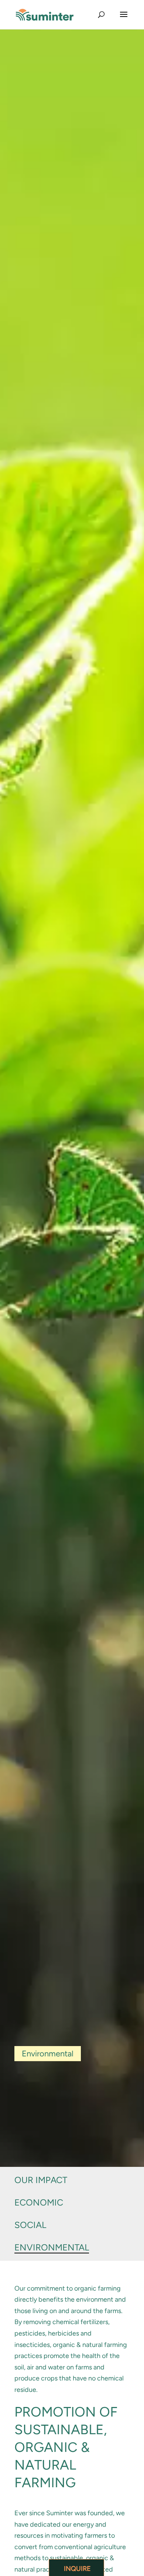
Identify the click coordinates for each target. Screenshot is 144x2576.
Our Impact (41, 2180)
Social (30, 2225)
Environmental (52, 2247)
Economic (39, 2202)
